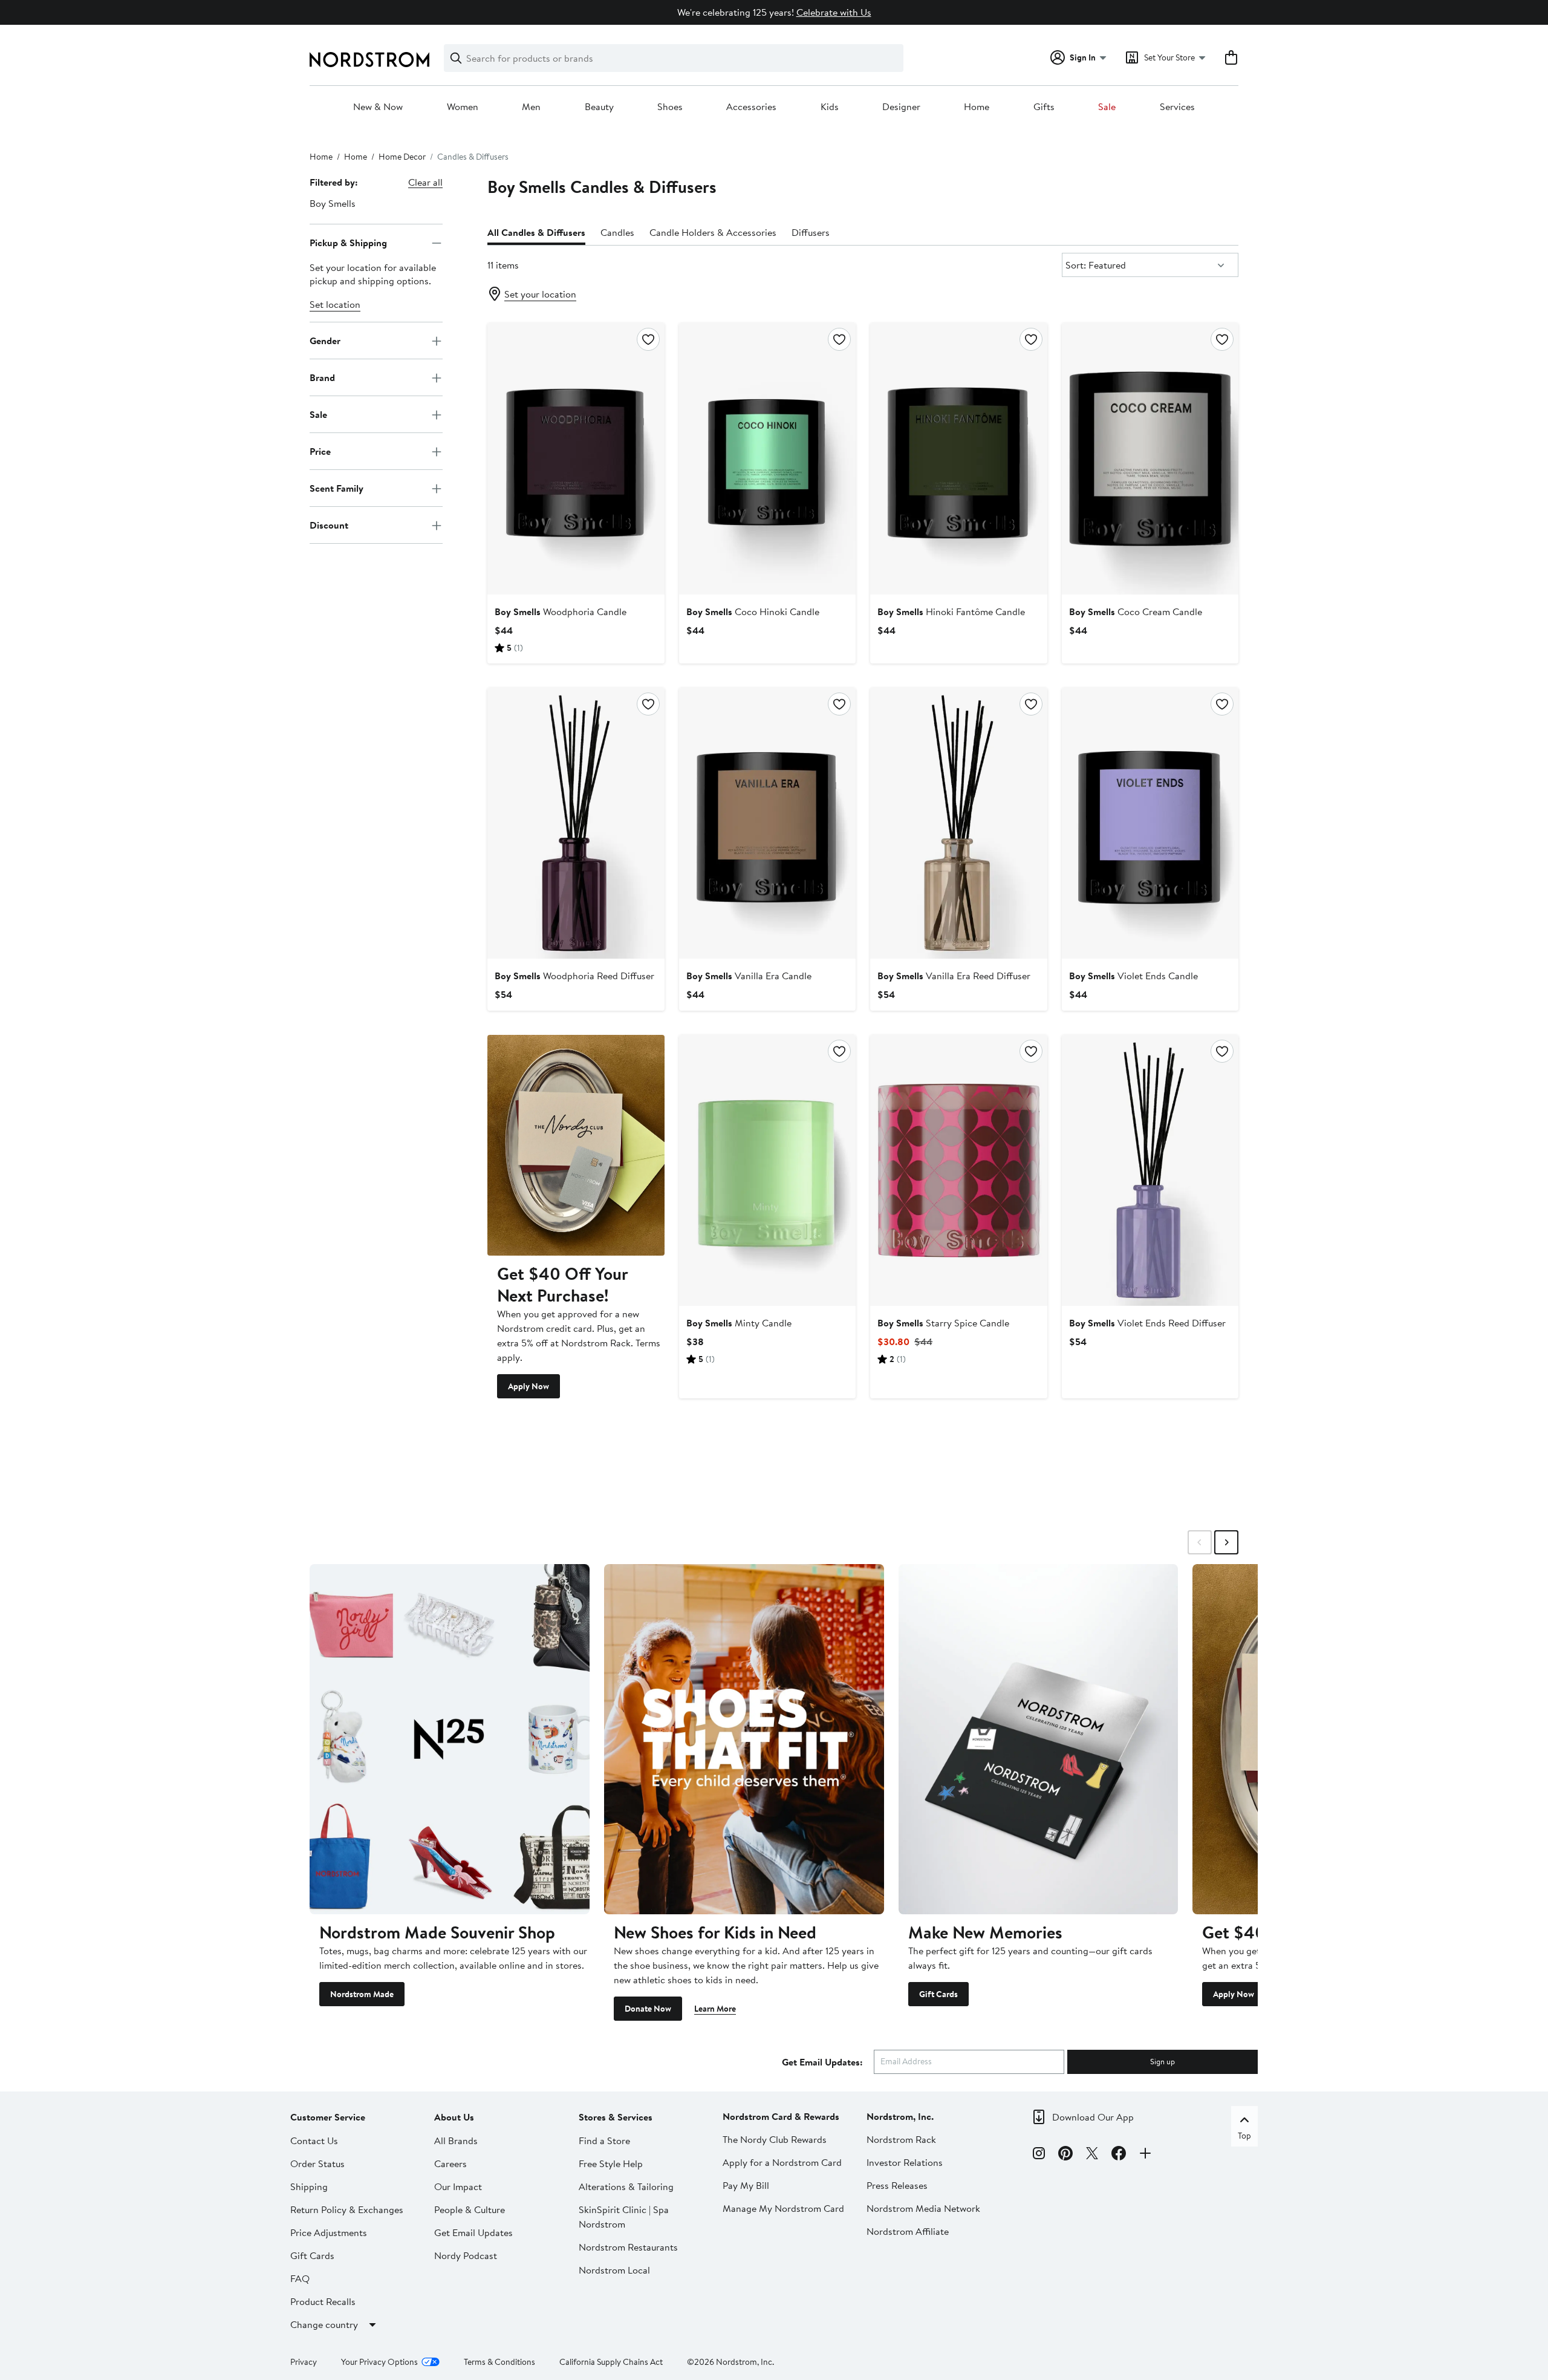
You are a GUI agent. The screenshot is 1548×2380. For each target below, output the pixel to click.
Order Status (317, 2163)
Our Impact (458, 2186)
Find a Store (604, 2140)
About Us (454, 2117)
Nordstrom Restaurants (628, 2247)
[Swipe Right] (1226, 1542)
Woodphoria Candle (561, 611)
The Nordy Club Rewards (775, 2139)
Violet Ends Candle (1133, 976)
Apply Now (528, 1386)
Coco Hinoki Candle (753, 611)
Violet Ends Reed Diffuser (1147, 1323)
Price (320, 451)
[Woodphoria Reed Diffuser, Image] (576, 823)
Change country (324, 2324)
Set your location (540, 294)
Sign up (1163, 2061)
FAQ (300, 2278)
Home (977, 107)
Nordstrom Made (362, 1994)
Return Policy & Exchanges (347, 2209)
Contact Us (314, 2140)
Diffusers (811, 232)
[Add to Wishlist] (648, 339)
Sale (1107, 107)
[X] (1092, 2155)
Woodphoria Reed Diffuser (574, 976)
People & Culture (470, 2209)
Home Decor (402, 157)
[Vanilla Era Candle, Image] (767, 823)
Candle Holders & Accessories (713, 232)
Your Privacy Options (379, 2362)
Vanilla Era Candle (749, 976)
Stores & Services (616, 2117)
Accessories (751, 107)
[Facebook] (1119, 2155)
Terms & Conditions (499, 2362)
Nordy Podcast (466, 2255)
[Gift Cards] (1039, 1739)
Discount (329, 525)
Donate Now (648, 2009)
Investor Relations (905, 2162)
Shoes (670, 107)
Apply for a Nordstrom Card (782, 2162)
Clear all (425, 182)
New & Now (378, 107)
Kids (830, 107)
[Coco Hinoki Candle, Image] (767, 458)
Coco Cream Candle (1136, 611)
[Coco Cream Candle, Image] (1150, 458)
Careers (450, 2163)
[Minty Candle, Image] (767, 1170)
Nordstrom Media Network (923, 2208)
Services (1177, 107)
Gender (325, 341)
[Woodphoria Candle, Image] (576, 458)
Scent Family (337, 488)
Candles (617, 232)
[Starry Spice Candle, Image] (958, 1170)
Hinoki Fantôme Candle (951, 611)
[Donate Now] (744, 1739)
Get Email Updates (473, 2232)
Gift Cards (938, 1994)
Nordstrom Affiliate (908, 2231)
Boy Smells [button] (333, 203)
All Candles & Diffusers (536, 232)
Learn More (715, 2009)
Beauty (599, 107)
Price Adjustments (329, 2232)
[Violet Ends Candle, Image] (1150, 823)
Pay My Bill (746, 2185)
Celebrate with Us (834, 12)
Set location (335, 305)
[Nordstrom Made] (450, 1739)
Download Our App (1093, 2117)
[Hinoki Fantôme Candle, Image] (958, 458)
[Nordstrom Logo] (369, 60)
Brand (322, 377)
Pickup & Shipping (348, 243)
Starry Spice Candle (943, 1323)
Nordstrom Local (614, 2270)
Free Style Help (611, 2163)
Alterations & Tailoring (626, 2186)
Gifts (1044, 107)
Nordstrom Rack (901, 2139)
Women (463, 107)
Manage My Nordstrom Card (783, 2208)
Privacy (304, 2362)
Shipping (309, 2186)
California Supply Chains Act (611, 2362)
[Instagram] (1039, 2155)
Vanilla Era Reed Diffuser (954, 976)
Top (1244, 2136)
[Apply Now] (576, 1145)
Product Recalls (323, 2301)
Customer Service (328, 2117)
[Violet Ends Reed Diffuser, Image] (1150, 1170)
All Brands (456, 2140)
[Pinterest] (1065, 2155)
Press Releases (897, 2185)
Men (531, 107)
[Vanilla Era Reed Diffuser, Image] (958, 823)
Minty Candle (739, 1323)
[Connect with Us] (1145, 2155)
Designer (901, 107)
